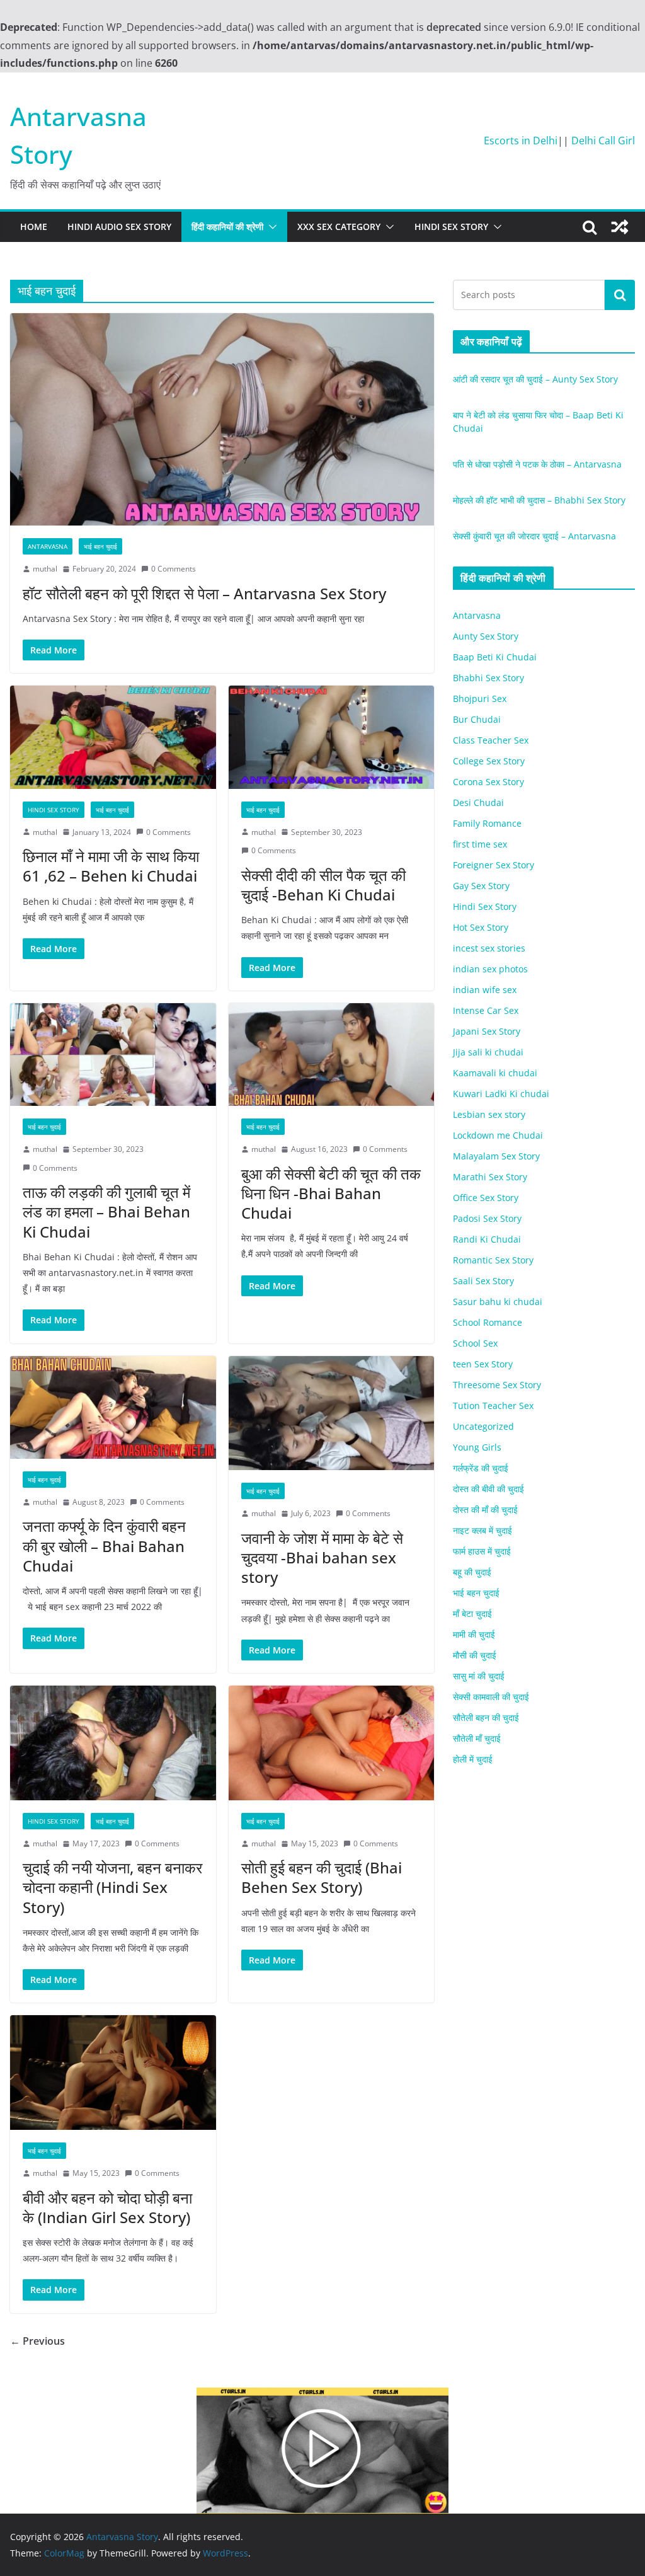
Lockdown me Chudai (498, 1135)
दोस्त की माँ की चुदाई (485, 1509)
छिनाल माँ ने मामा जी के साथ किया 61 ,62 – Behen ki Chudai (111, 866)
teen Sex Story (483, 1364)
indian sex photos (490, 969)
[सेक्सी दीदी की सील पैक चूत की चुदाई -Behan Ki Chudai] (332, 737)
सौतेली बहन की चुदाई (486, 1717)
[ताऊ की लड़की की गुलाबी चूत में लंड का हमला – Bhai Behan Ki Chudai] (113, 1055)
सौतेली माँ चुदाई (477, 1738)
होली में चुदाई (473, 1759)
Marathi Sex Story (490, 1177)
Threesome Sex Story (497, 1385)
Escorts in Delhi (521, 141)
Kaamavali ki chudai (495, 1073)
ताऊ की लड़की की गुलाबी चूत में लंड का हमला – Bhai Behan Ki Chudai (106, 1211)
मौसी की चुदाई (475, 1655)
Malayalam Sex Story (496, 1156)
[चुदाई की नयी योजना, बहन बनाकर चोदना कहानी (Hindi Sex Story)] (113, 1743)
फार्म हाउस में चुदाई (482, 1551)
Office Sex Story (486, 1198)
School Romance (488, 1322)
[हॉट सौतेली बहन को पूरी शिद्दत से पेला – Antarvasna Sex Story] (222, 419)
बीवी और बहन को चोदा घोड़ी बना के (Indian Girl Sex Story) (107, 2207)
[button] (270, 227)
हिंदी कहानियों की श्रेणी (227, 227)
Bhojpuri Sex (480, 699)
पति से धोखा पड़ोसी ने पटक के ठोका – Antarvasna (537, 464)
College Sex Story (489, 761)
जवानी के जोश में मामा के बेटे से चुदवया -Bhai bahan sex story (322, 1557)
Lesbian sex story (489, 1114)
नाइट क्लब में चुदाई (482, 1530)
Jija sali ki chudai (488, 1052)
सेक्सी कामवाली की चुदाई (491, 1697)
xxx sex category (339, 227)
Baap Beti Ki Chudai (495, 657)
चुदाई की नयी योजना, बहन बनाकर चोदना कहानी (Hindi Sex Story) (112, 1887)
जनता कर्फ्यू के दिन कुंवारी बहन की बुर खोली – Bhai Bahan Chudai (104, 1545)
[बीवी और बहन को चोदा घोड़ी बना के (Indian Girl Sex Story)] (113, 2073)
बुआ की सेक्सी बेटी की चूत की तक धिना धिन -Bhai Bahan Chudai (331, 1193)
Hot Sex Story (481, 927)
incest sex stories (489, 948)
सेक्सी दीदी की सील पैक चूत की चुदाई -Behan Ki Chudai (323, 885)
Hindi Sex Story (451, 227)
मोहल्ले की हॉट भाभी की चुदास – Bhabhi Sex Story (539, 500)
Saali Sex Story (483, 1281)
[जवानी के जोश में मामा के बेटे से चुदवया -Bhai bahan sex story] (332, 1413)
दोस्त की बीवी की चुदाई (488, 1489)
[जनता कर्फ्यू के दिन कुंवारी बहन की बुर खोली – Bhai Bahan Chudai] (113, 1407)
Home (34, 227)
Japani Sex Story (487, 1031)
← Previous (37, 2341)
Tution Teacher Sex (493, 1406)
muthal (45, 569)
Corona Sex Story (488, 782)
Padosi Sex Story (487, 1218)
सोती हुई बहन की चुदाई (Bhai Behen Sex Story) (322, 1877)
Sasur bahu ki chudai (498, 1302)
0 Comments (174, 569)
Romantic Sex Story (493, 1260)
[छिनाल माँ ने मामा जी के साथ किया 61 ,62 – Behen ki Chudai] (113, 737)
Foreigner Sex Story (494, 865)
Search (620, 295)
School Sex (475, 1343)
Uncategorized (483, 1426)
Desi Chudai (478, 802)
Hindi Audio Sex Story (119, 227)
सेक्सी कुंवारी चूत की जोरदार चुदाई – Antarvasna (534, 536)
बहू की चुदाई (472, 1572)
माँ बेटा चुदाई (472, 1613)
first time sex (480, 844)
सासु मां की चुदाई (479, 1676)
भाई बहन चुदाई (100, 546)
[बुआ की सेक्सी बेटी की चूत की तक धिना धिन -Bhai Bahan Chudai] (332, 1055)
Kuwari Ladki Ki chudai (501, 1094)
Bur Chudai (477, 719)
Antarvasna (48, 546)
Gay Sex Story (481, 886)
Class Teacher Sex (491, 740)
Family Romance (487, 823)
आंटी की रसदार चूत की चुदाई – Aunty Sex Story (535, 379)
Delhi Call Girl (603, 141)
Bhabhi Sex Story (488, 678)
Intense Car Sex (486, 1010)
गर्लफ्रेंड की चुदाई (481, 1468)
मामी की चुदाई (474, 1634)
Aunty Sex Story (486, 636)
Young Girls (477, 1447)
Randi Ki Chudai (487, 1239)
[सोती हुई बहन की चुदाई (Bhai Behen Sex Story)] (332, 1743)
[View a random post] (620, 227)
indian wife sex (485, 990)
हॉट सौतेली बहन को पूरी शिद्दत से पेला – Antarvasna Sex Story (204, 593)
